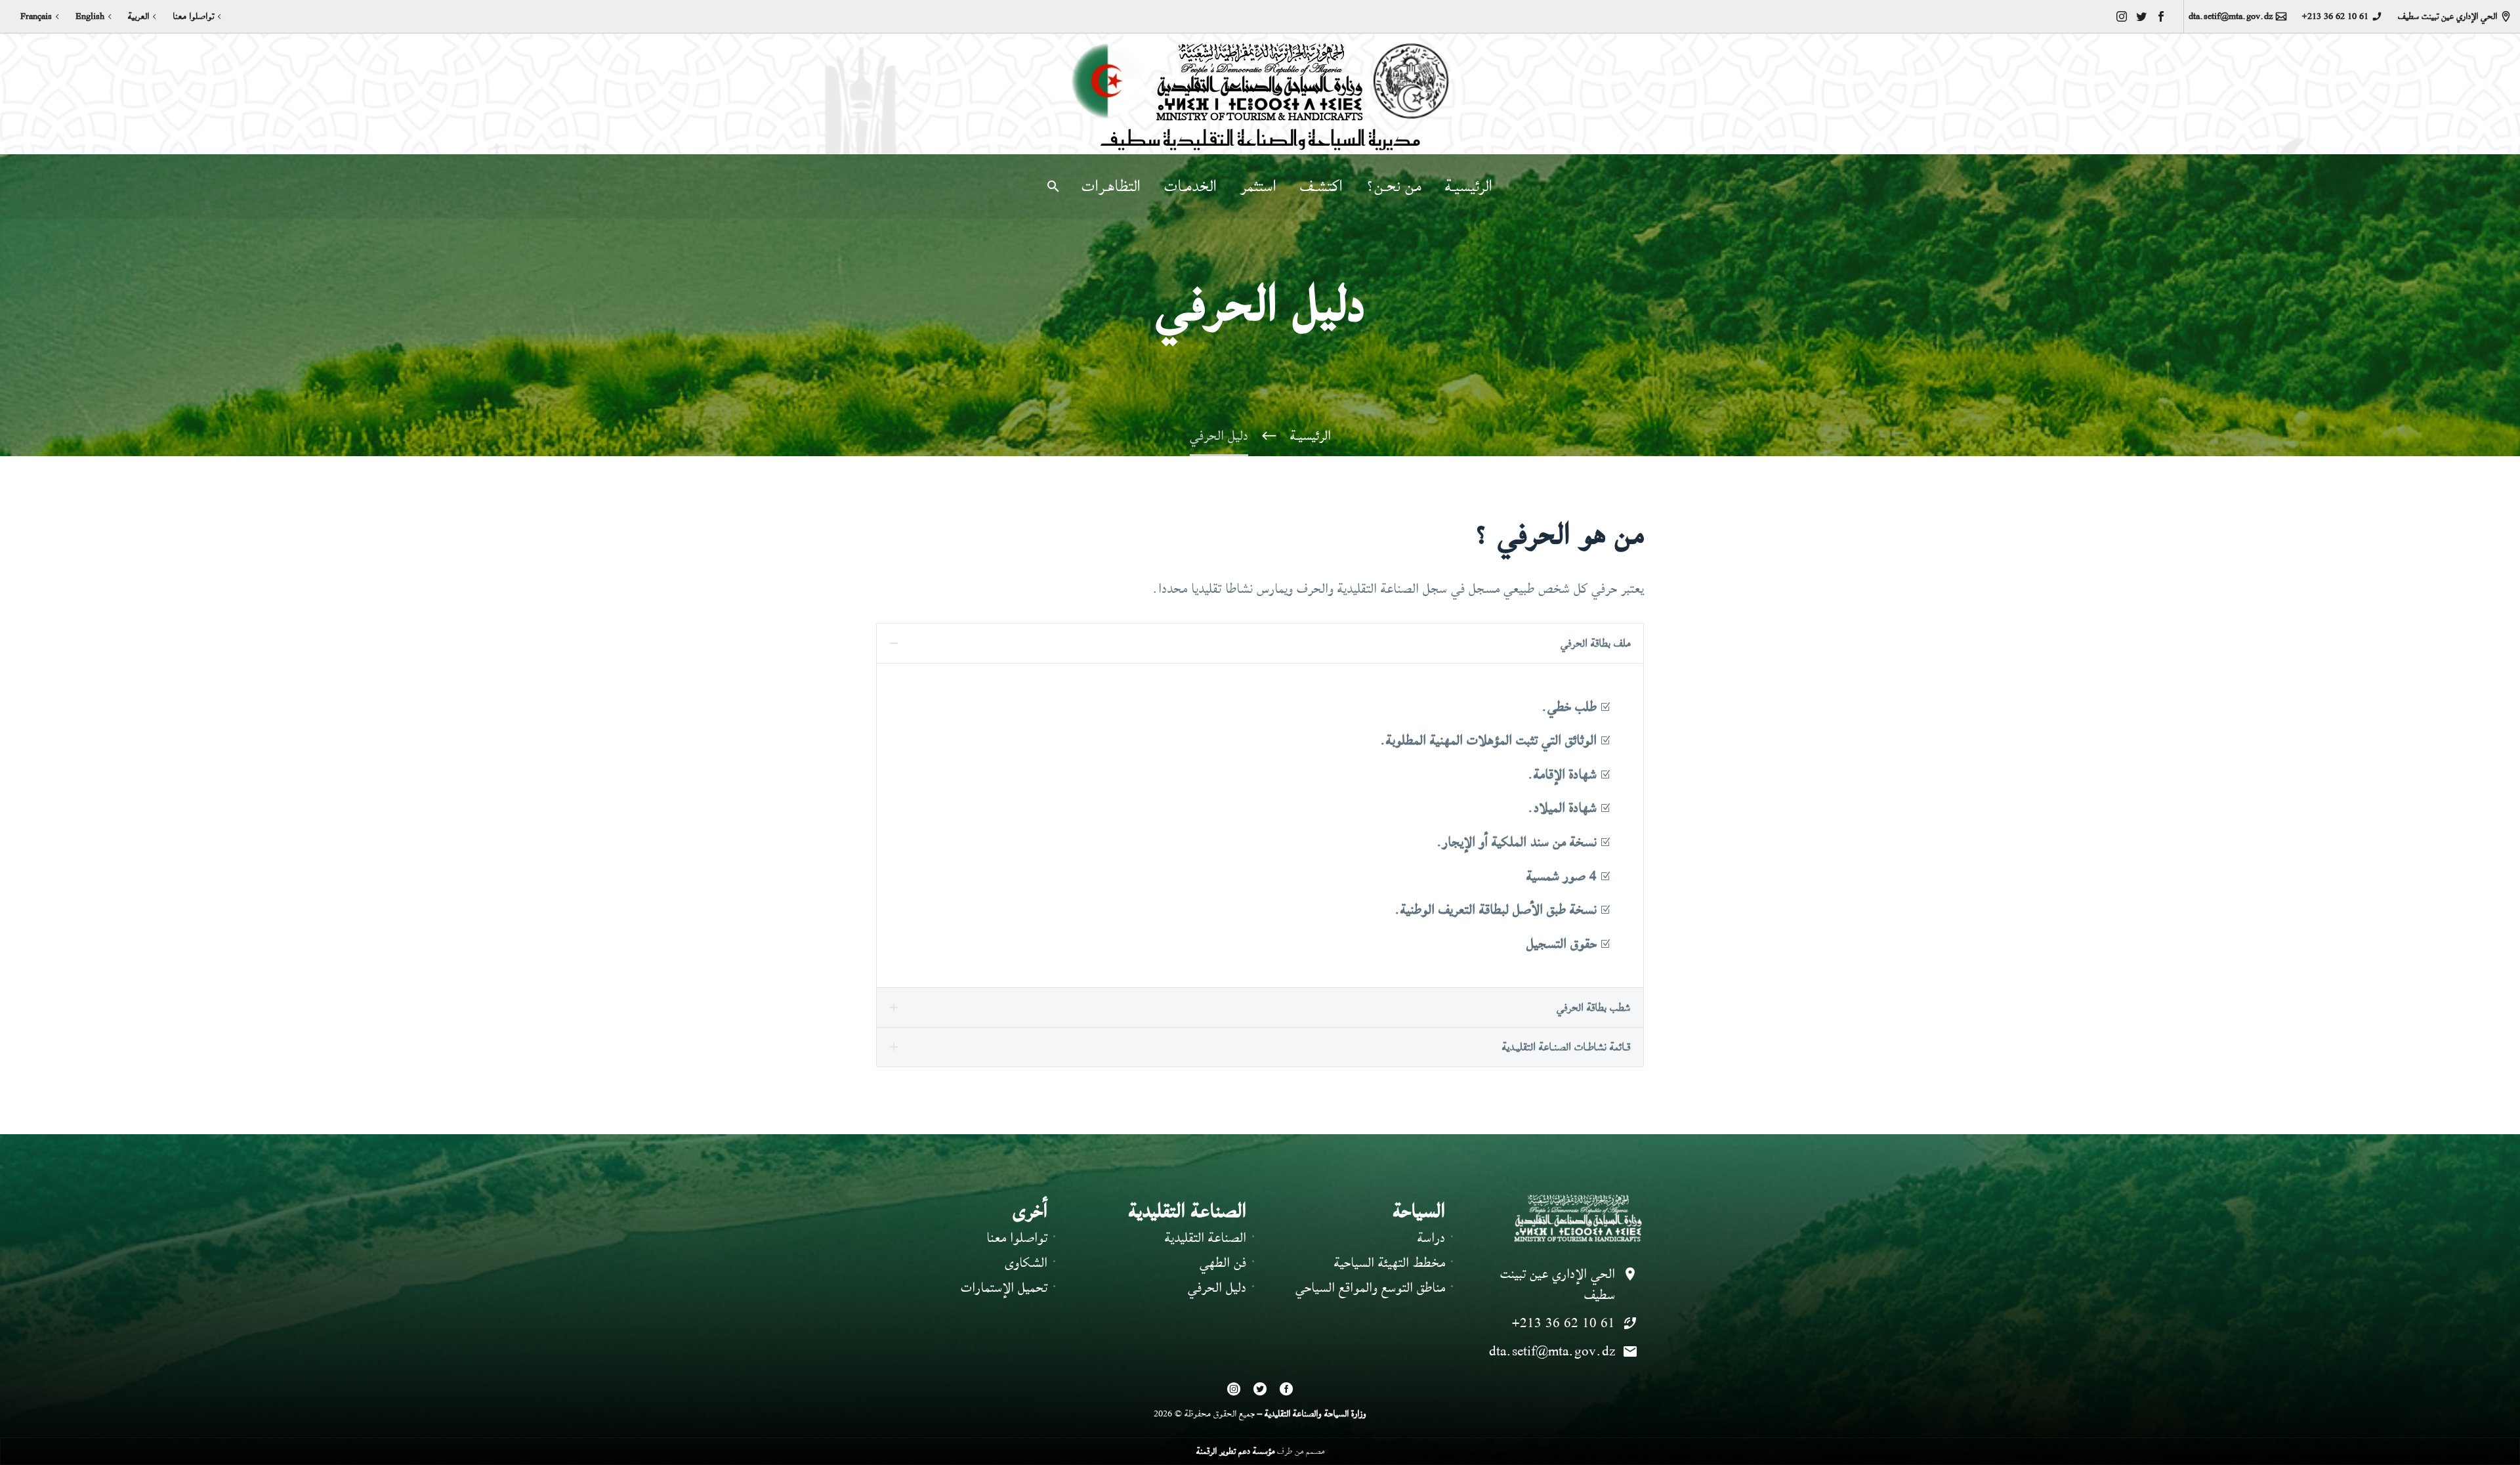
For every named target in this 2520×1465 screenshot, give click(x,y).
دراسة (1431, 1238)
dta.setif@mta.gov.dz (2231, 16)
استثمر (1258, 186)
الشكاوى (1026, 1263)
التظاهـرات (1111, 186)
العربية (138, 16)
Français (36, 16)
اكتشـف (1321, 186)
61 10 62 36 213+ (2335, 16)
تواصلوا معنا (193, 16)
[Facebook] (2161, 16)
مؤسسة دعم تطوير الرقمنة (1235, 1451)
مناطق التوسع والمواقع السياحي (1370, 1287)
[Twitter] (2141, 16)
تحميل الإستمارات (1004, 1287)
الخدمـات (1190, 186)
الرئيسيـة (1469, 186)
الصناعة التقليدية (1206, 1238)
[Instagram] (2122, 16)
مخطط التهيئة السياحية (1390, 1263)
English (90, 16)
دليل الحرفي (1217, 1287)
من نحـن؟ (1394, 186)
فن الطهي (1223, 1263)
